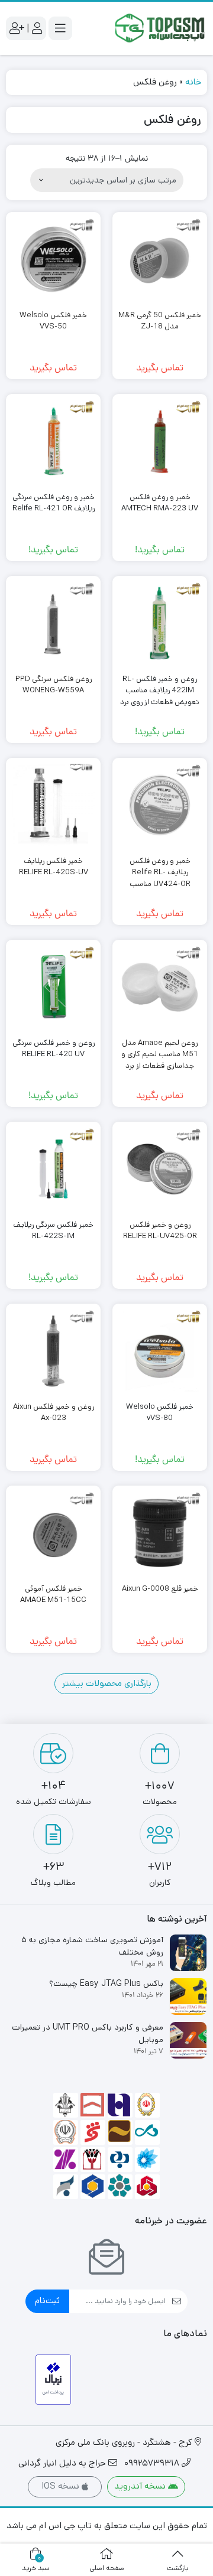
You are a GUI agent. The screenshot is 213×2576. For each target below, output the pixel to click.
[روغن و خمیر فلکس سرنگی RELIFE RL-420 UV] (53, 987)
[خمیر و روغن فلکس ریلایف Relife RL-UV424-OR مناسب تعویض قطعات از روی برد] (160, 805)
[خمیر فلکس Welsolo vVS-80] (160, 1351)
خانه (193, 82)
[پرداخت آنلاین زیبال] (54, 2380)
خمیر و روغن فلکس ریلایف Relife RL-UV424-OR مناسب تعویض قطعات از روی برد (160, 878)
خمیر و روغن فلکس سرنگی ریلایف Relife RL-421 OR (54, 503)
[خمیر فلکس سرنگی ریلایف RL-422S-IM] (53, 1169)
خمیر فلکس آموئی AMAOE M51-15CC (53, 1595)
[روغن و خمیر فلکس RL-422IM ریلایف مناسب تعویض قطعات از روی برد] (160, 623)
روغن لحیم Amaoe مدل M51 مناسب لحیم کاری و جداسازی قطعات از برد (160, 1054)
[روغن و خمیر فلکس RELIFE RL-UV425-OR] (160, 1169)
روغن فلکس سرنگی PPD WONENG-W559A (54, 685)
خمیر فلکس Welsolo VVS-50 (53, 321)
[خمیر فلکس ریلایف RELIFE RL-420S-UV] (53, 805)
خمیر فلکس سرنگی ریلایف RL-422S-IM (53, 1231)
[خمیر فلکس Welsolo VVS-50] (53, 259)
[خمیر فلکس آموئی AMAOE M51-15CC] (53, 1533)
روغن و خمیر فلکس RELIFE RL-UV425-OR (160, 1231)
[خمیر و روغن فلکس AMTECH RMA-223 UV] (160, 441)
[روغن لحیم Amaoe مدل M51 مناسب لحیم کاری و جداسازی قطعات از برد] (160, 987)
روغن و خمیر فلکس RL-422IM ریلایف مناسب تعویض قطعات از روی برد (160, 691)
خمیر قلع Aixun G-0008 (160, 1589)
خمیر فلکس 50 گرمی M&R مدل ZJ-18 (160, 321)
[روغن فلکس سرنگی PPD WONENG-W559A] (53, 623)
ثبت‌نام (47, 2300)
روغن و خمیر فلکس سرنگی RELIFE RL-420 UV (54, 1049)
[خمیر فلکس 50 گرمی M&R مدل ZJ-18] (160, 259)
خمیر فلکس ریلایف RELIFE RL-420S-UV (54, 867)
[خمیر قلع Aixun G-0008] (160, 1533)
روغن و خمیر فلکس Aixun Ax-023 (54, 1413)
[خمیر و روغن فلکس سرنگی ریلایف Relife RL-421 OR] (53, 441)
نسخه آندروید (141, 2486)
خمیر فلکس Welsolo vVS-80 (160, 1413)
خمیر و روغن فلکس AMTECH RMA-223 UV (160, 503)
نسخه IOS (62, 2486)
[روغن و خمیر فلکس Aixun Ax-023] (53, 1351)
